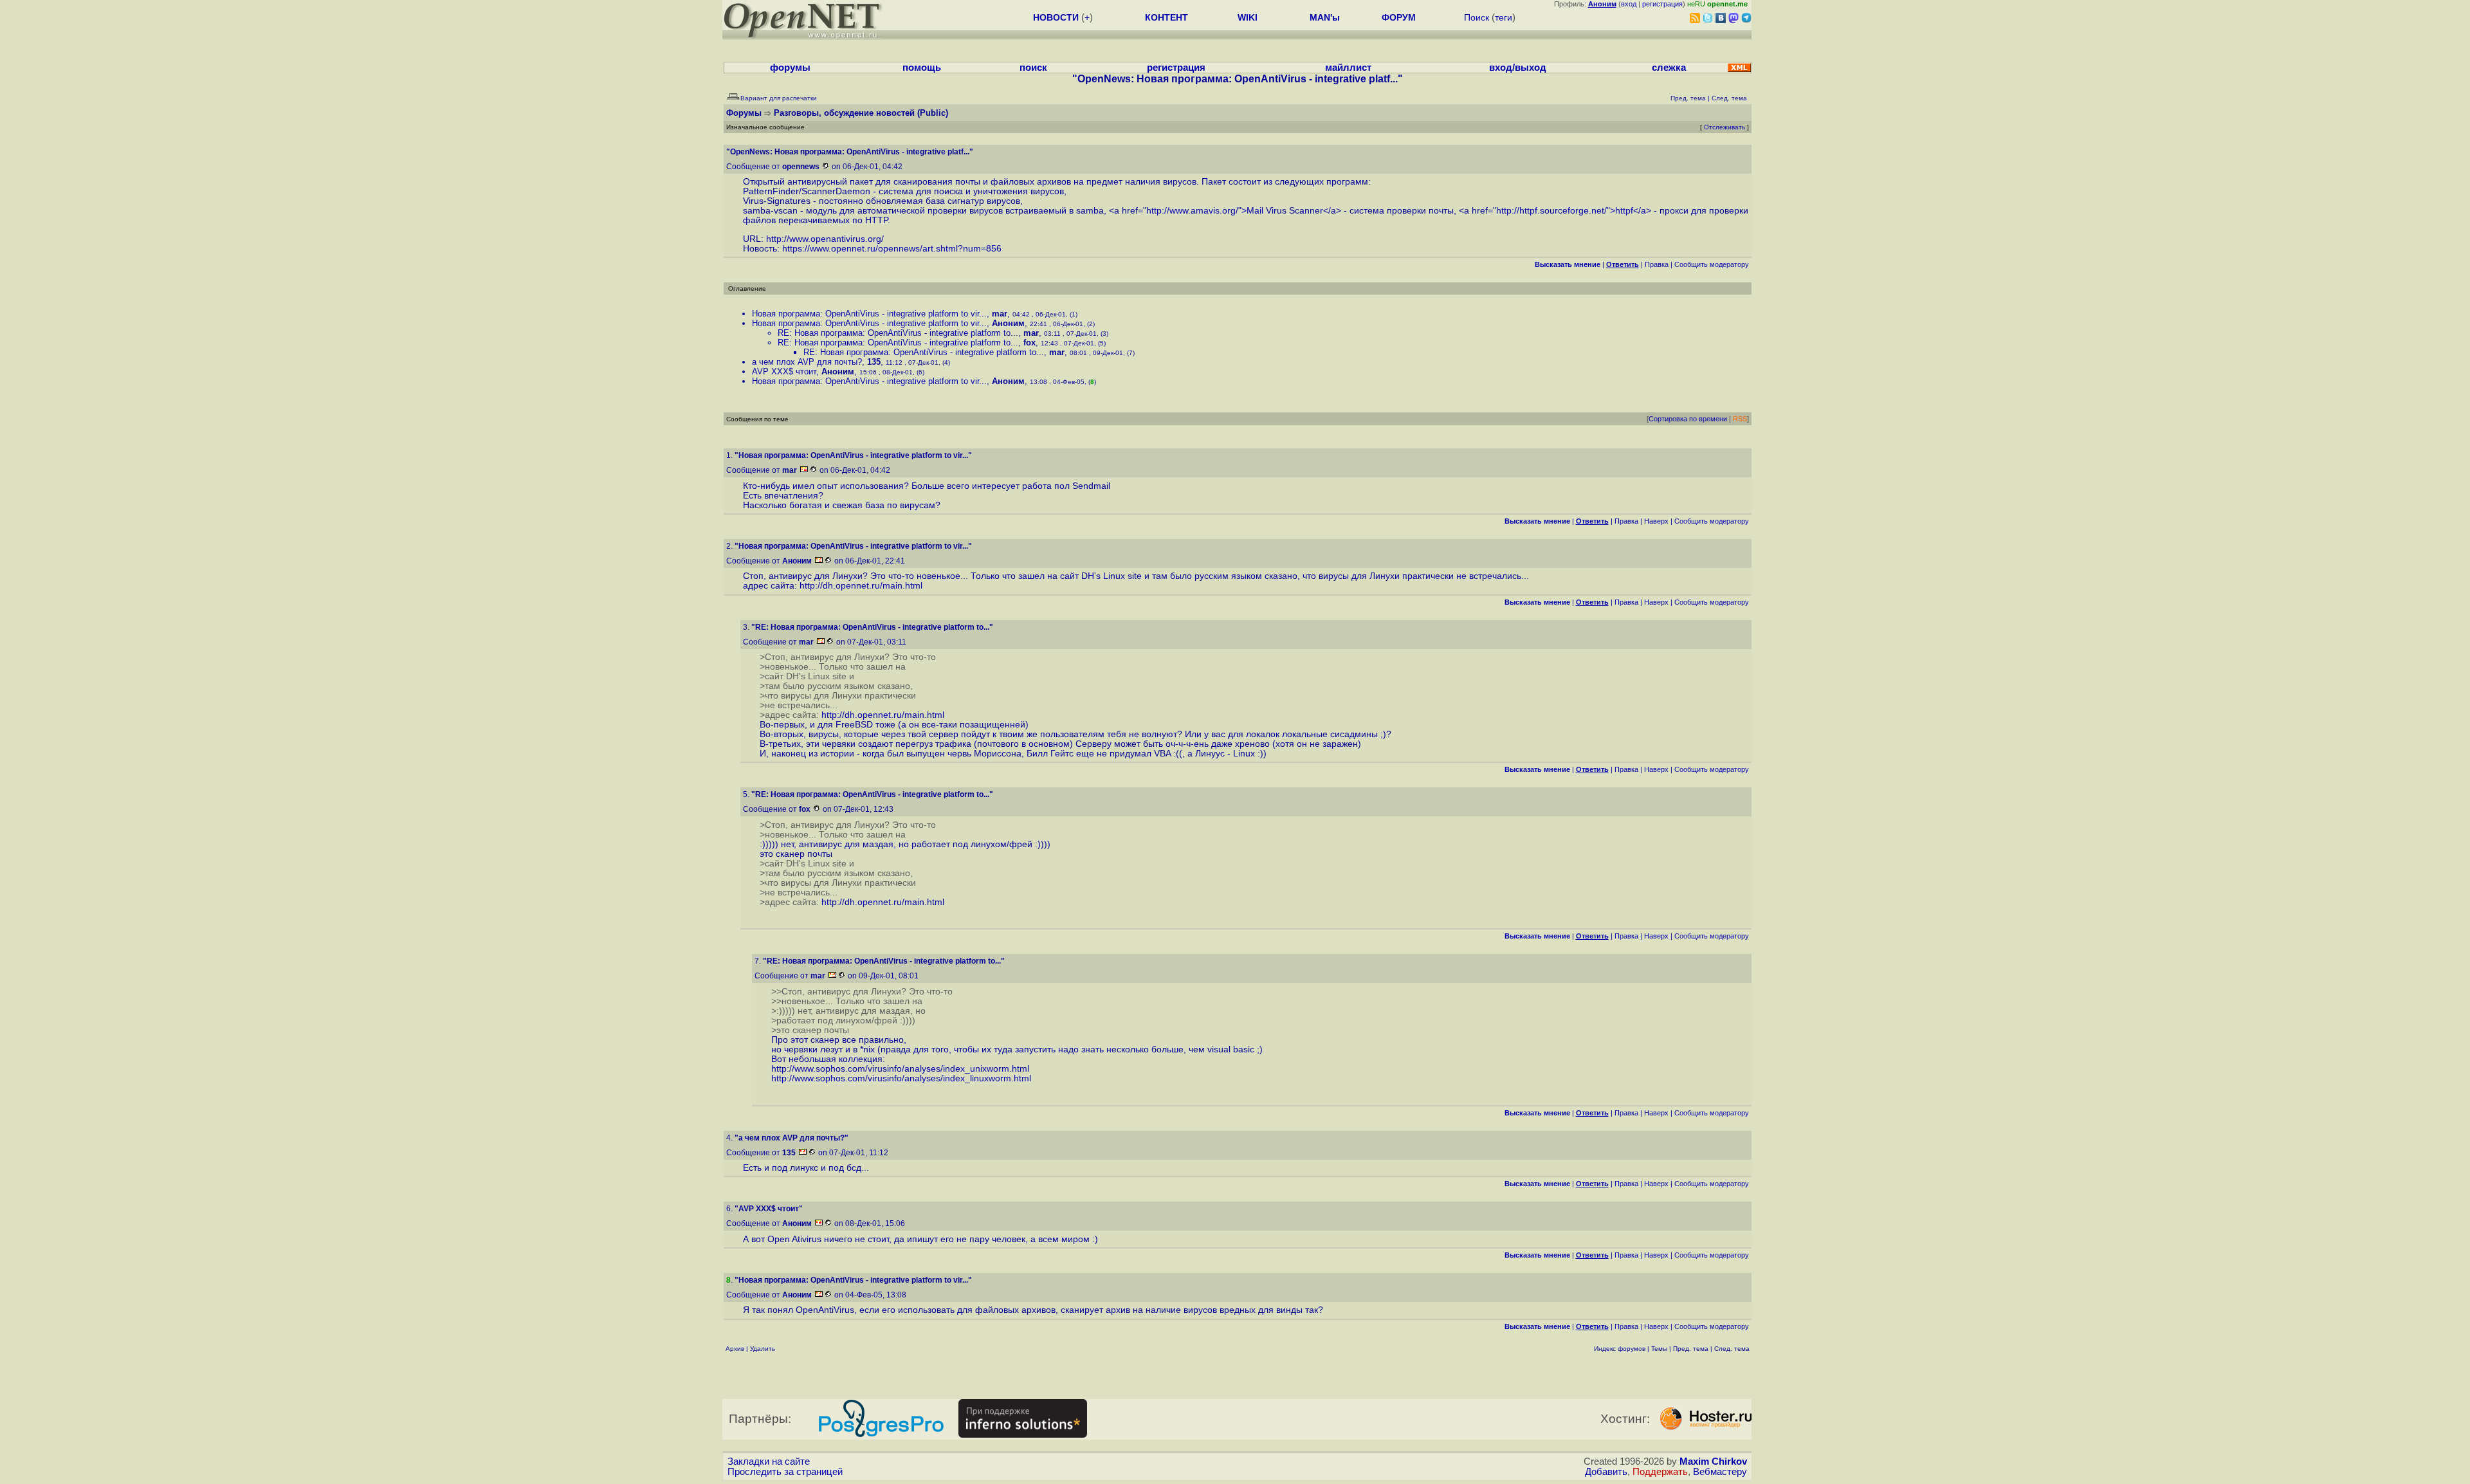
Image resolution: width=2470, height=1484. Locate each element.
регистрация (1662, 4)
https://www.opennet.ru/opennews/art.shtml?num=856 (892, 249)
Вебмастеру (1720, 1472)
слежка (1669, 68)
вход (1629, 4)
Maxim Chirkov (1713, 1461)
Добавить (1606, 1472)
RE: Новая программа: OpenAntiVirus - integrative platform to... (898, 333)
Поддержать (1660, 1472)
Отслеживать (1724, 127)
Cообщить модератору (1712, 264)
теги (1504, 17)
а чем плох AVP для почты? (807, 362)
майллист (1348, 68)
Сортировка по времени (1688, 419)
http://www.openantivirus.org (824, 239)
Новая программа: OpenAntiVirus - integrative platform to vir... (869, 314)
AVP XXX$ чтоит (784, 371)
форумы (790, 68)
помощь (922, 68)
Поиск (1477, 17)
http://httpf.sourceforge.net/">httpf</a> (1574, 211)
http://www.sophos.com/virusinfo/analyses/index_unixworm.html (900, 1069)
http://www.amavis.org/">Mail (1205, 211)
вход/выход (1518, 68)
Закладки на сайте (769, 1461)
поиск (1033, 68)
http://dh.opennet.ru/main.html (861, 586)
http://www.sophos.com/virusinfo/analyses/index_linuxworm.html (901, 1078)
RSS (1740, 419)
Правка (1657, 264)
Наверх (1656, 521)
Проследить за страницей (785, 1472)
